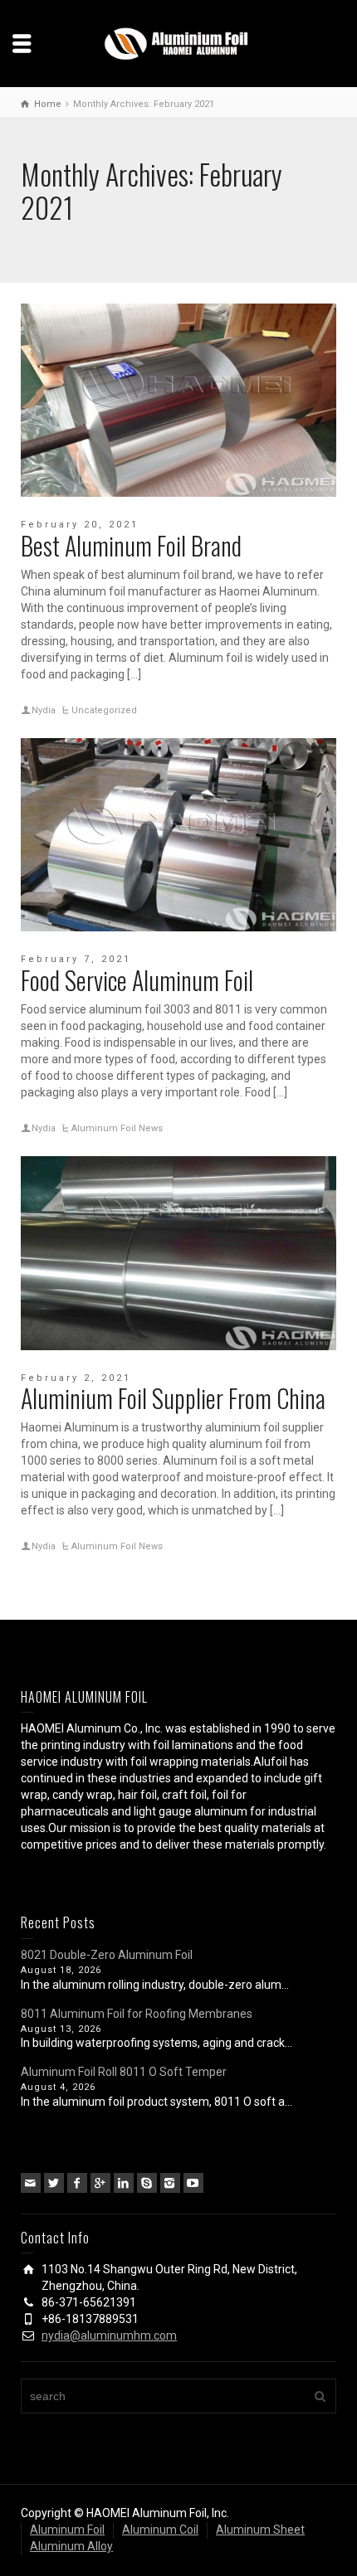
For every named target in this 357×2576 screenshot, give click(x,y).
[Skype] (147, 2183)
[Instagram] (170, 2183)
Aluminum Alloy (71, 2546)
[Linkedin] (124, 2183)
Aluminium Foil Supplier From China (173, 1398)
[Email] (31, 2183)
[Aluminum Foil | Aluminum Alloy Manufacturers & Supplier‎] (178, 42)
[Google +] (100, 2183)
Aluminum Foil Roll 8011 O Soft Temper (124, 2072)
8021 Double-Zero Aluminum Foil (107, 1955)
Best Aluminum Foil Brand (131, 545)
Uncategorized (104, 710)
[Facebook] (77, 2183)
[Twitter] (54, 2183)
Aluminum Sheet (260, 2530)
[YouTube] (193, 2183)
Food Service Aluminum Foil (137, 980)
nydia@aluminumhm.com (109, 2335)
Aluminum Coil (160, 2530)
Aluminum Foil (67, 2530)
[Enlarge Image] (178, 401)
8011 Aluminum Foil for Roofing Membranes (137, 2014)
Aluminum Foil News (117, 1128)
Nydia (44, 710)
